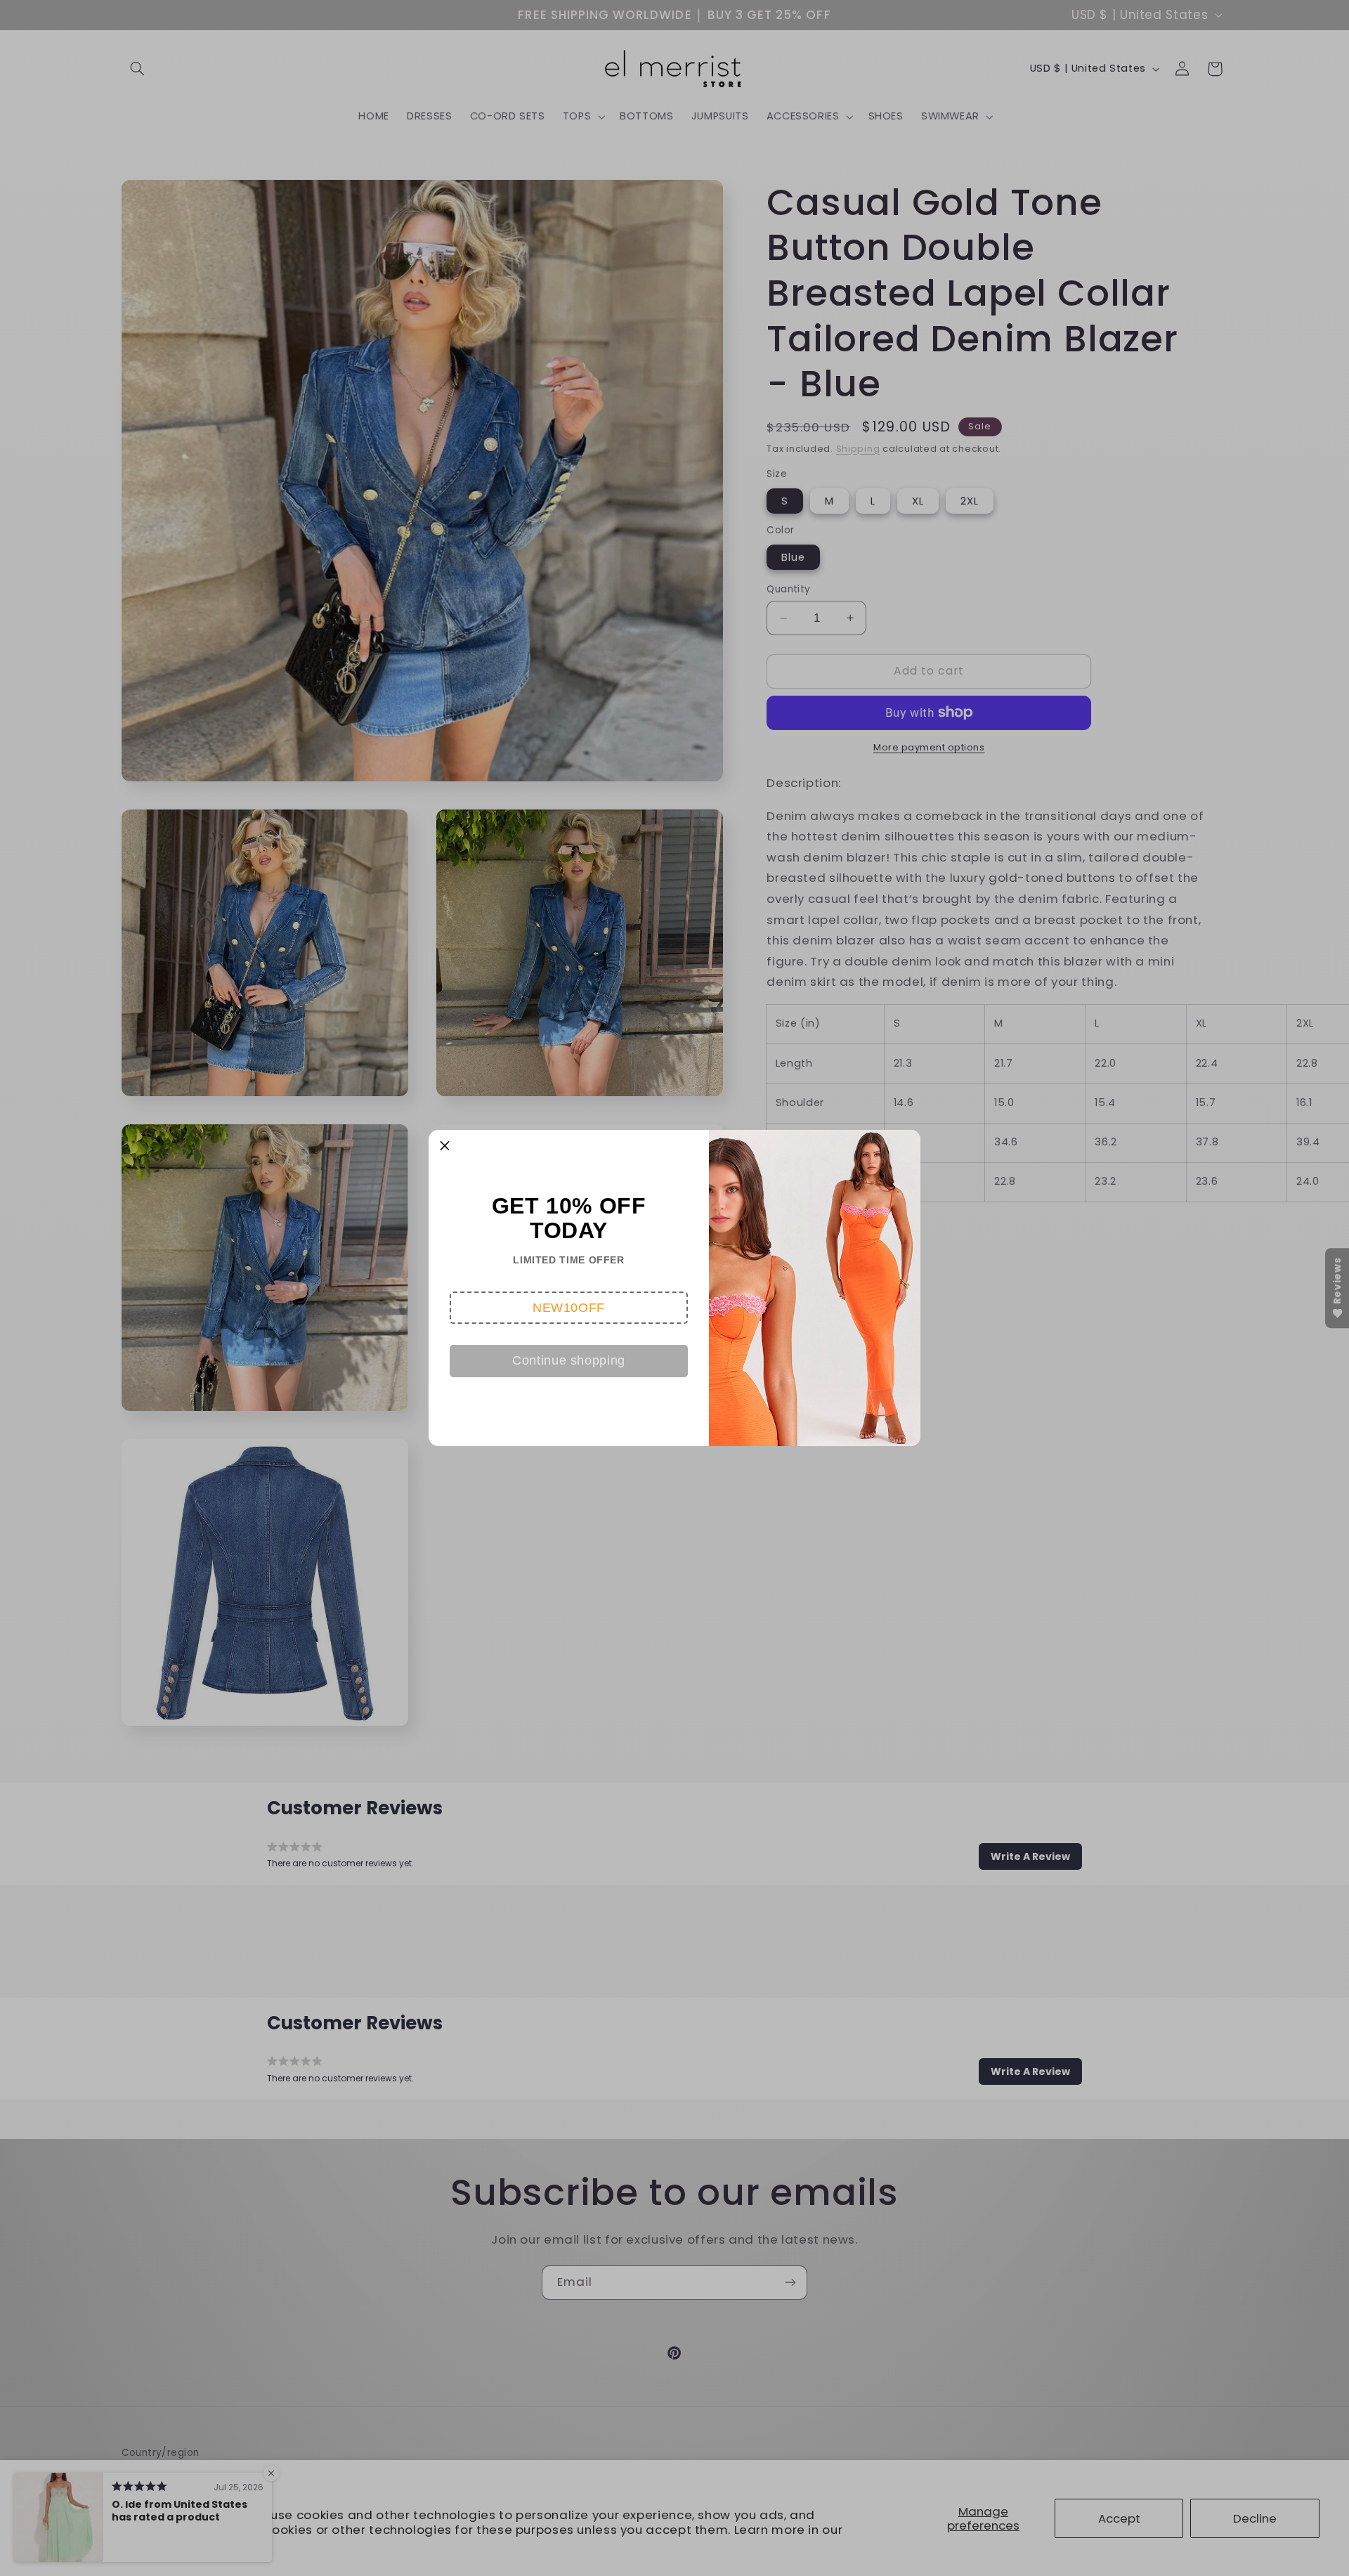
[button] (569, 1308)
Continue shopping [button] (569, 1360)
